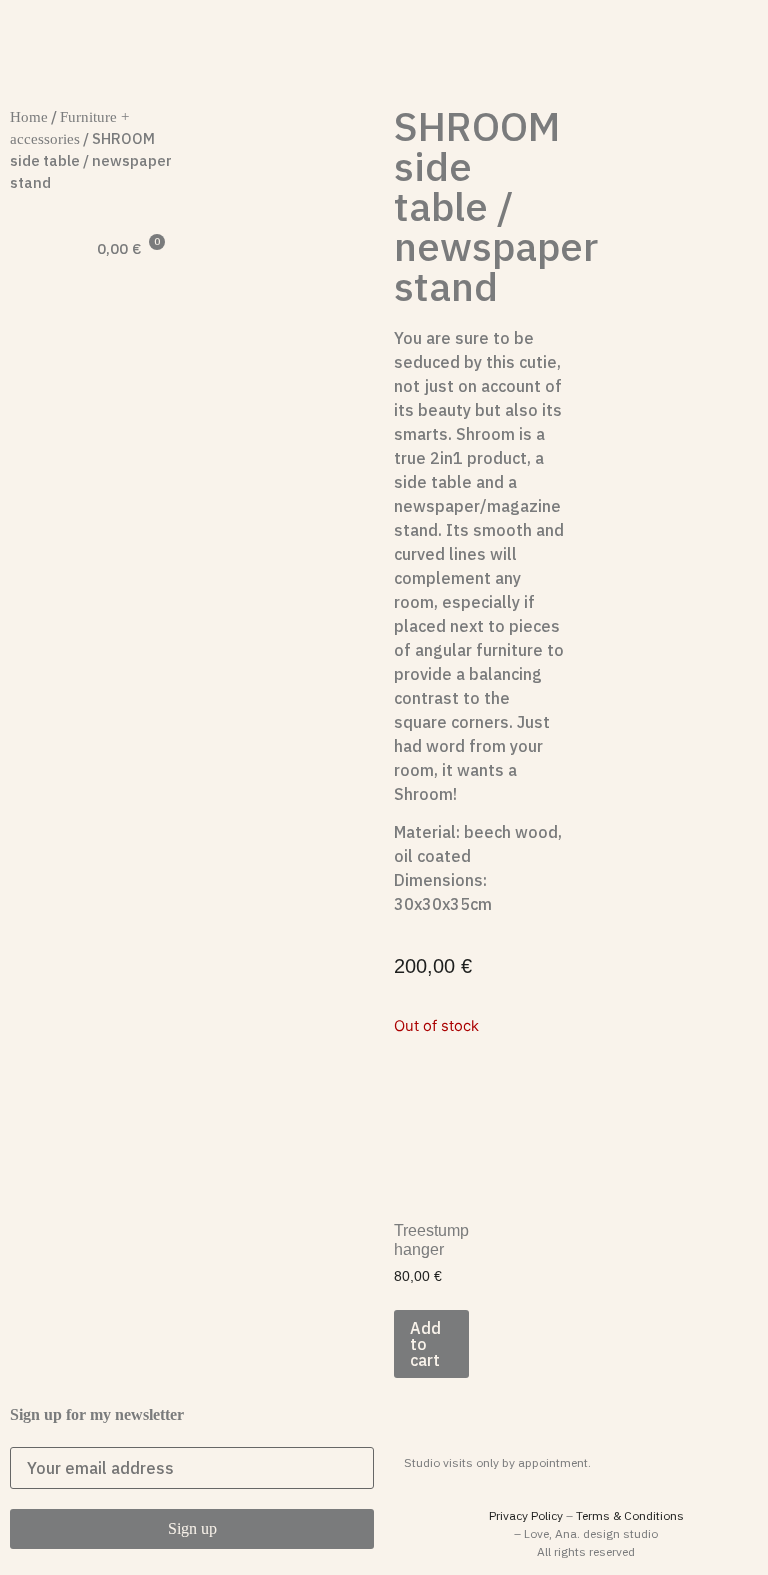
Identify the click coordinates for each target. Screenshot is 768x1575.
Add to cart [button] (425, 1344)
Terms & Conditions (630, 1515)
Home (29, 117)
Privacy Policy (526, 1515)
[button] (29, 333)
